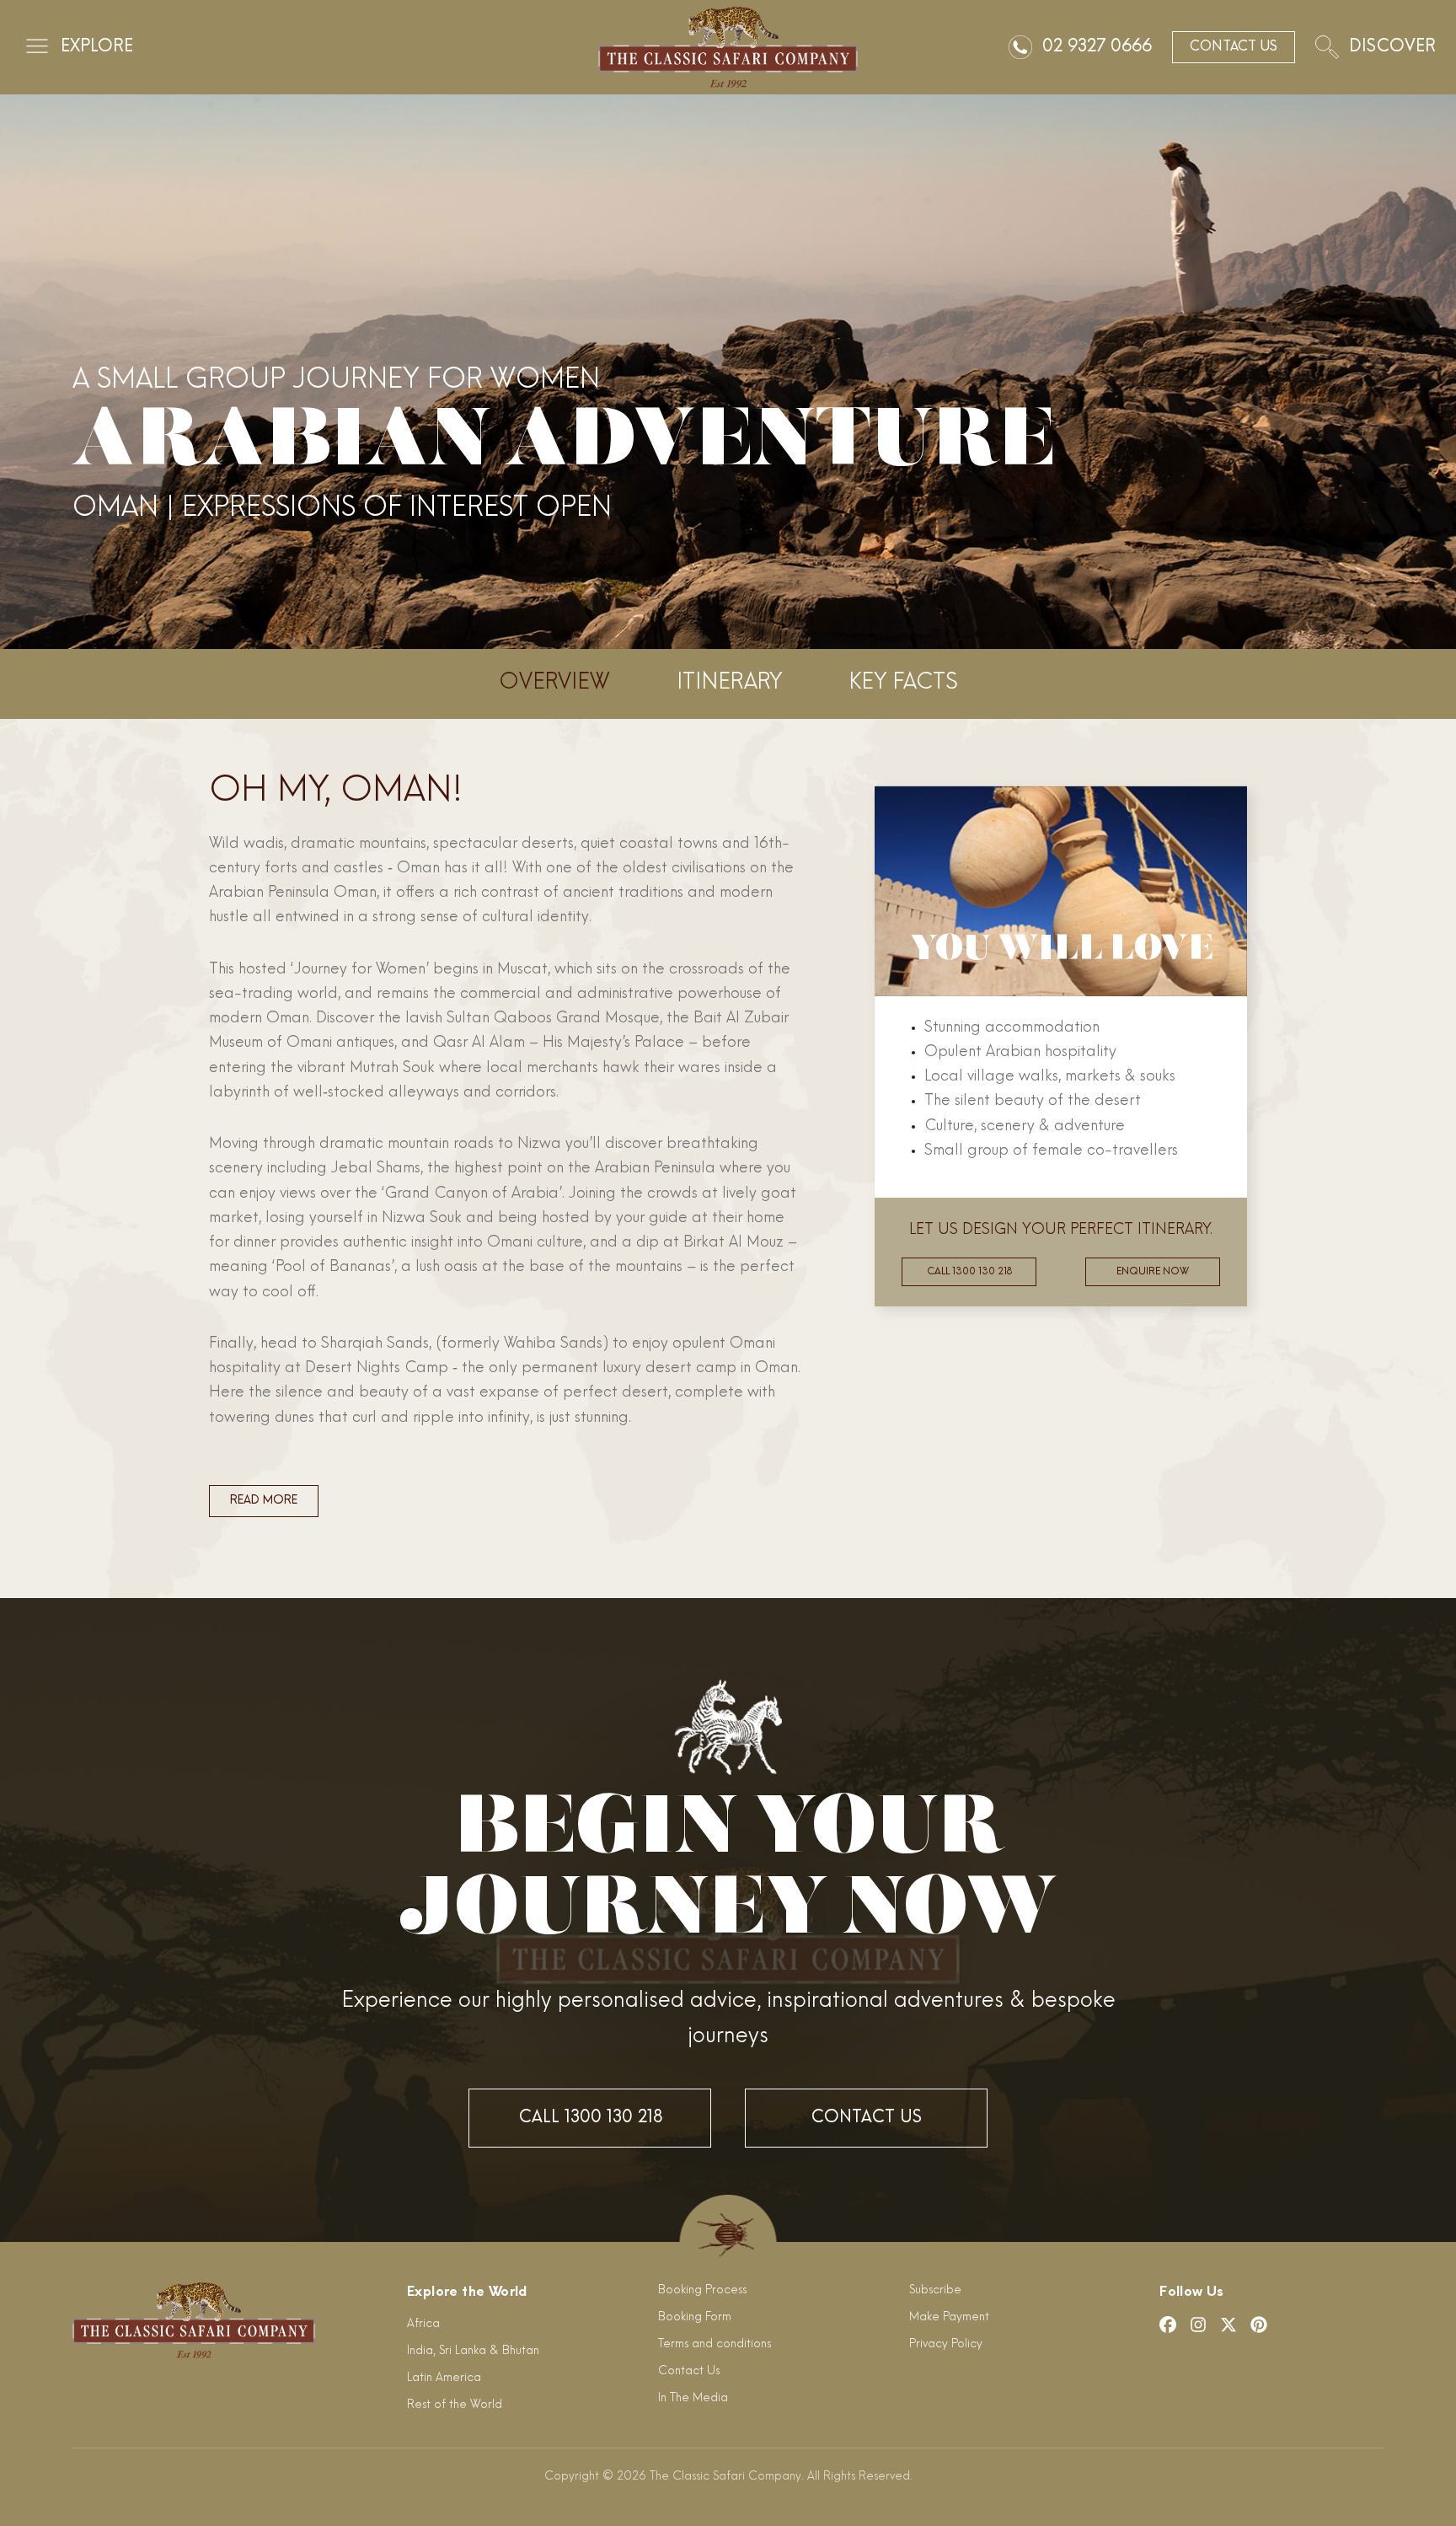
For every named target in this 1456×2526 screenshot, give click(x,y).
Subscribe (935, 2290)
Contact (1234, 47)
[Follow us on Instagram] (1198, 2325)
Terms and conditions (715, 2344)
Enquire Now (1153, 1272)
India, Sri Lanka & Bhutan (473, 2351)
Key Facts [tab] (904, 683)
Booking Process (702, 2290)
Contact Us (866, 2118)
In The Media (693, 2398)
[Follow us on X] (1228, 2325)
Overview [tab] (554, 683)
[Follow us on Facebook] (1168, 2325)
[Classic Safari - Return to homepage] (728, 47)
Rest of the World (455, 2405)
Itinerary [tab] (729, 683)
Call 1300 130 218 (969, 1272)
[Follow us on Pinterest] (1259, 2325)
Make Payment (949, 2317)
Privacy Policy (946, 2344)
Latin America (444, 2378)
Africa (423, 2324)
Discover (1392, 47)
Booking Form (695, 2317)
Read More (264, 1501)
